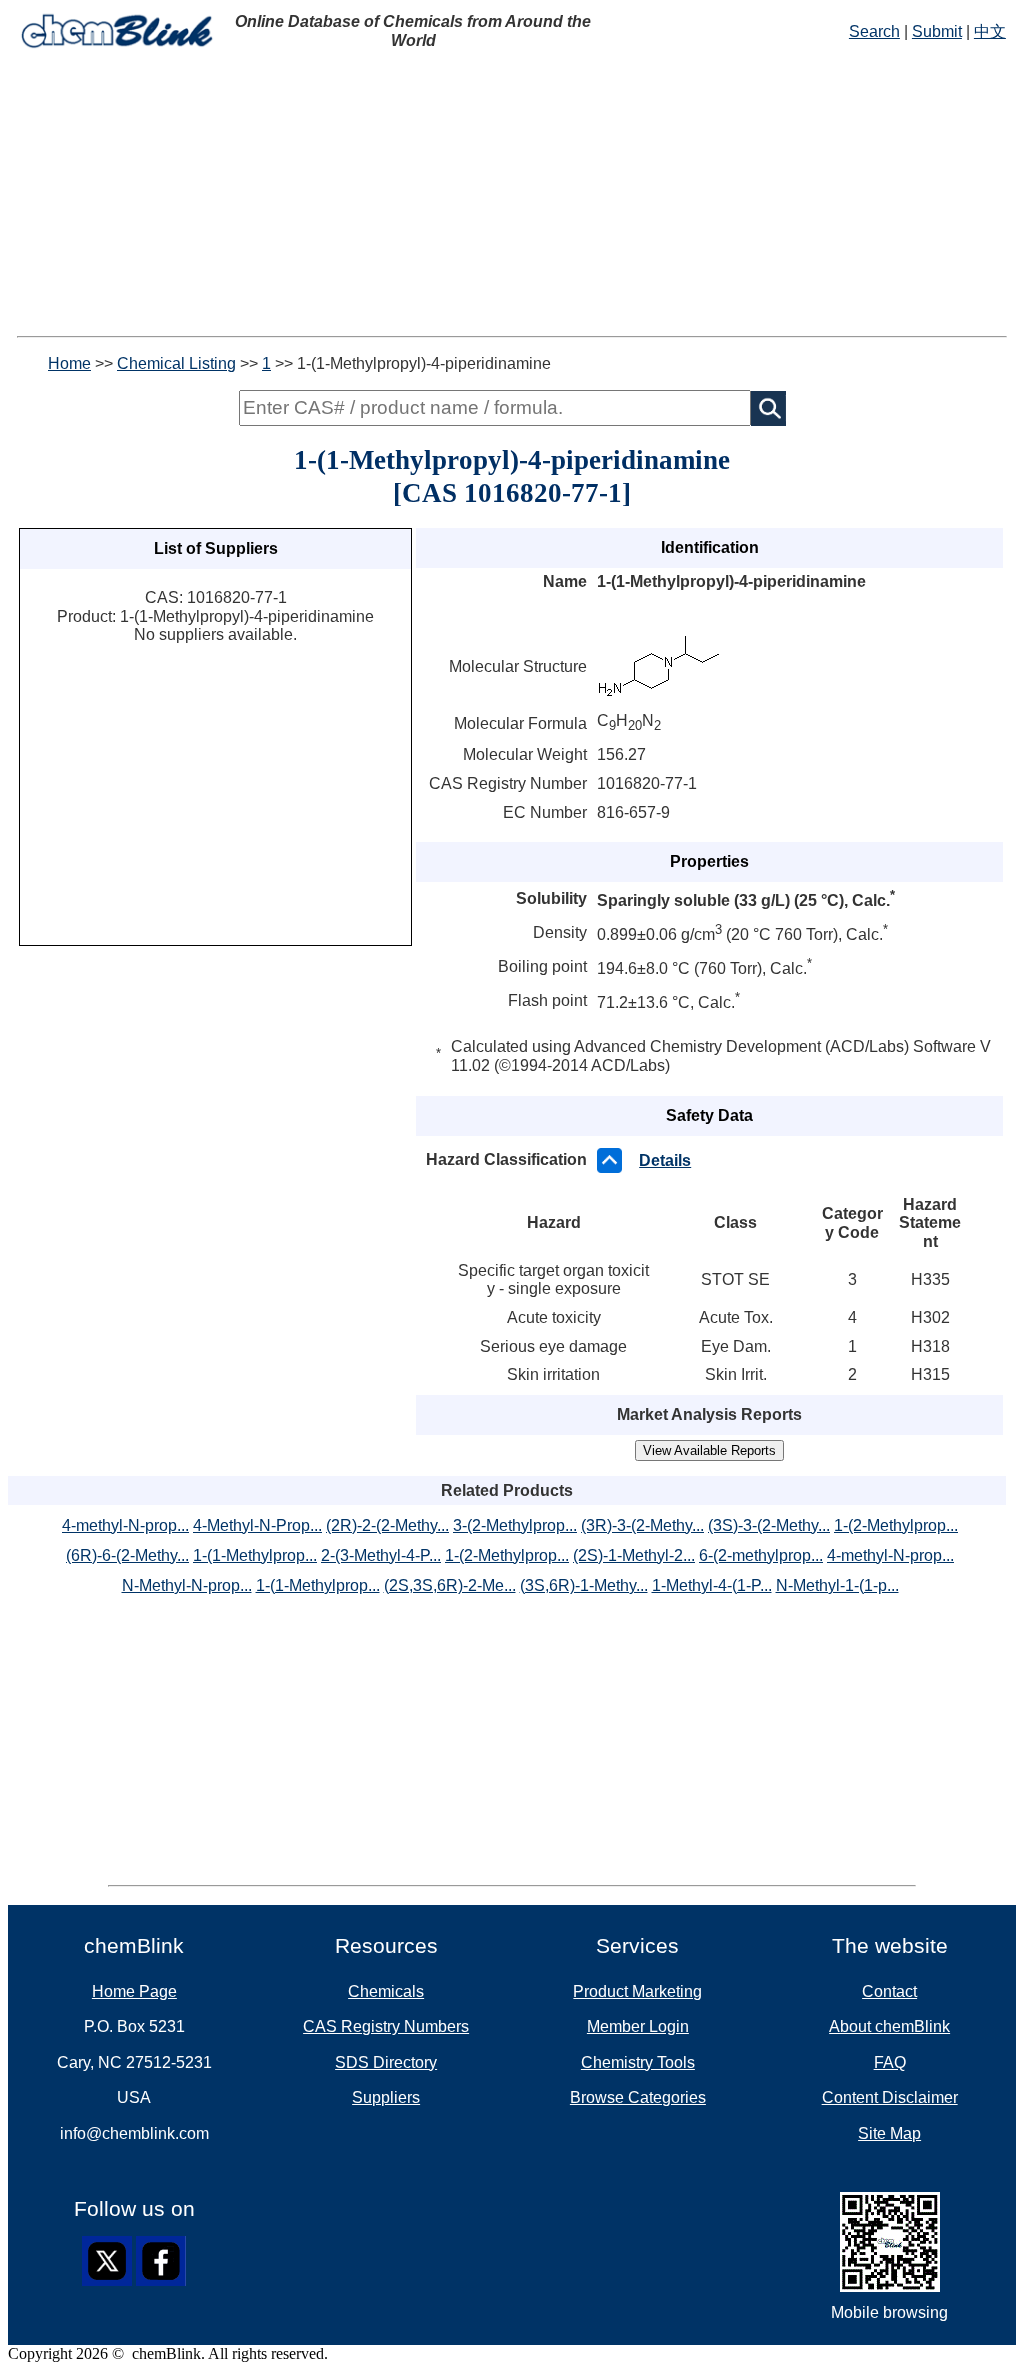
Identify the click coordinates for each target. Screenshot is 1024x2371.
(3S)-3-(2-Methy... (769, 1525)
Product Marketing (637, 1991)
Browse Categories (638, 2097)
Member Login (638, 2026)
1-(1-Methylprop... (255, 1555)
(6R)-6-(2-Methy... (127, 1555)
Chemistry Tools (638, 2062)
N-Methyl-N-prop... (187, 1585)
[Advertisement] (512, 196)
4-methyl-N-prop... (125, 1525)
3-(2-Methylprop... (515, 1525)
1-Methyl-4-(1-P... (712, 1585)
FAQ (890, 2062)
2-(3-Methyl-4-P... (381, 1555)
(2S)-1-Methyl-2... (634, 1555)
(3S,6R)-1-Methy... (584, 1585)
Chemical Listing (176, 363)
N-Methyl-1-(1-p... (837, 1585)
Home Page (134, 1991)
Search (874, 31)
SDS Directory (386, 2062)
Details (665, 1160)
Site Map (889, 2133)
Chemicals (386, 1991)
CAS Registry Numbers (386, 2026)
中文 (990, 31)
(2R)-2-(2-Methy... (387, 1525)
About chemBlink (889, 2026)
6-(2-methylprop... (761, 1555)
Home (69, 363)
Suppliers (386, 2097)
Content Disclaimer (890, 2097)
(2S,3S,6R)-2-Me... (450, 1585)
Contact (889, 1991)
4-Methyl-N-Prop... (257, 1525)
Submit (937, 31)
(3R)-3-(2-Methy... (642, 1525)
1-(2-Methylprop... (896, 1525)
